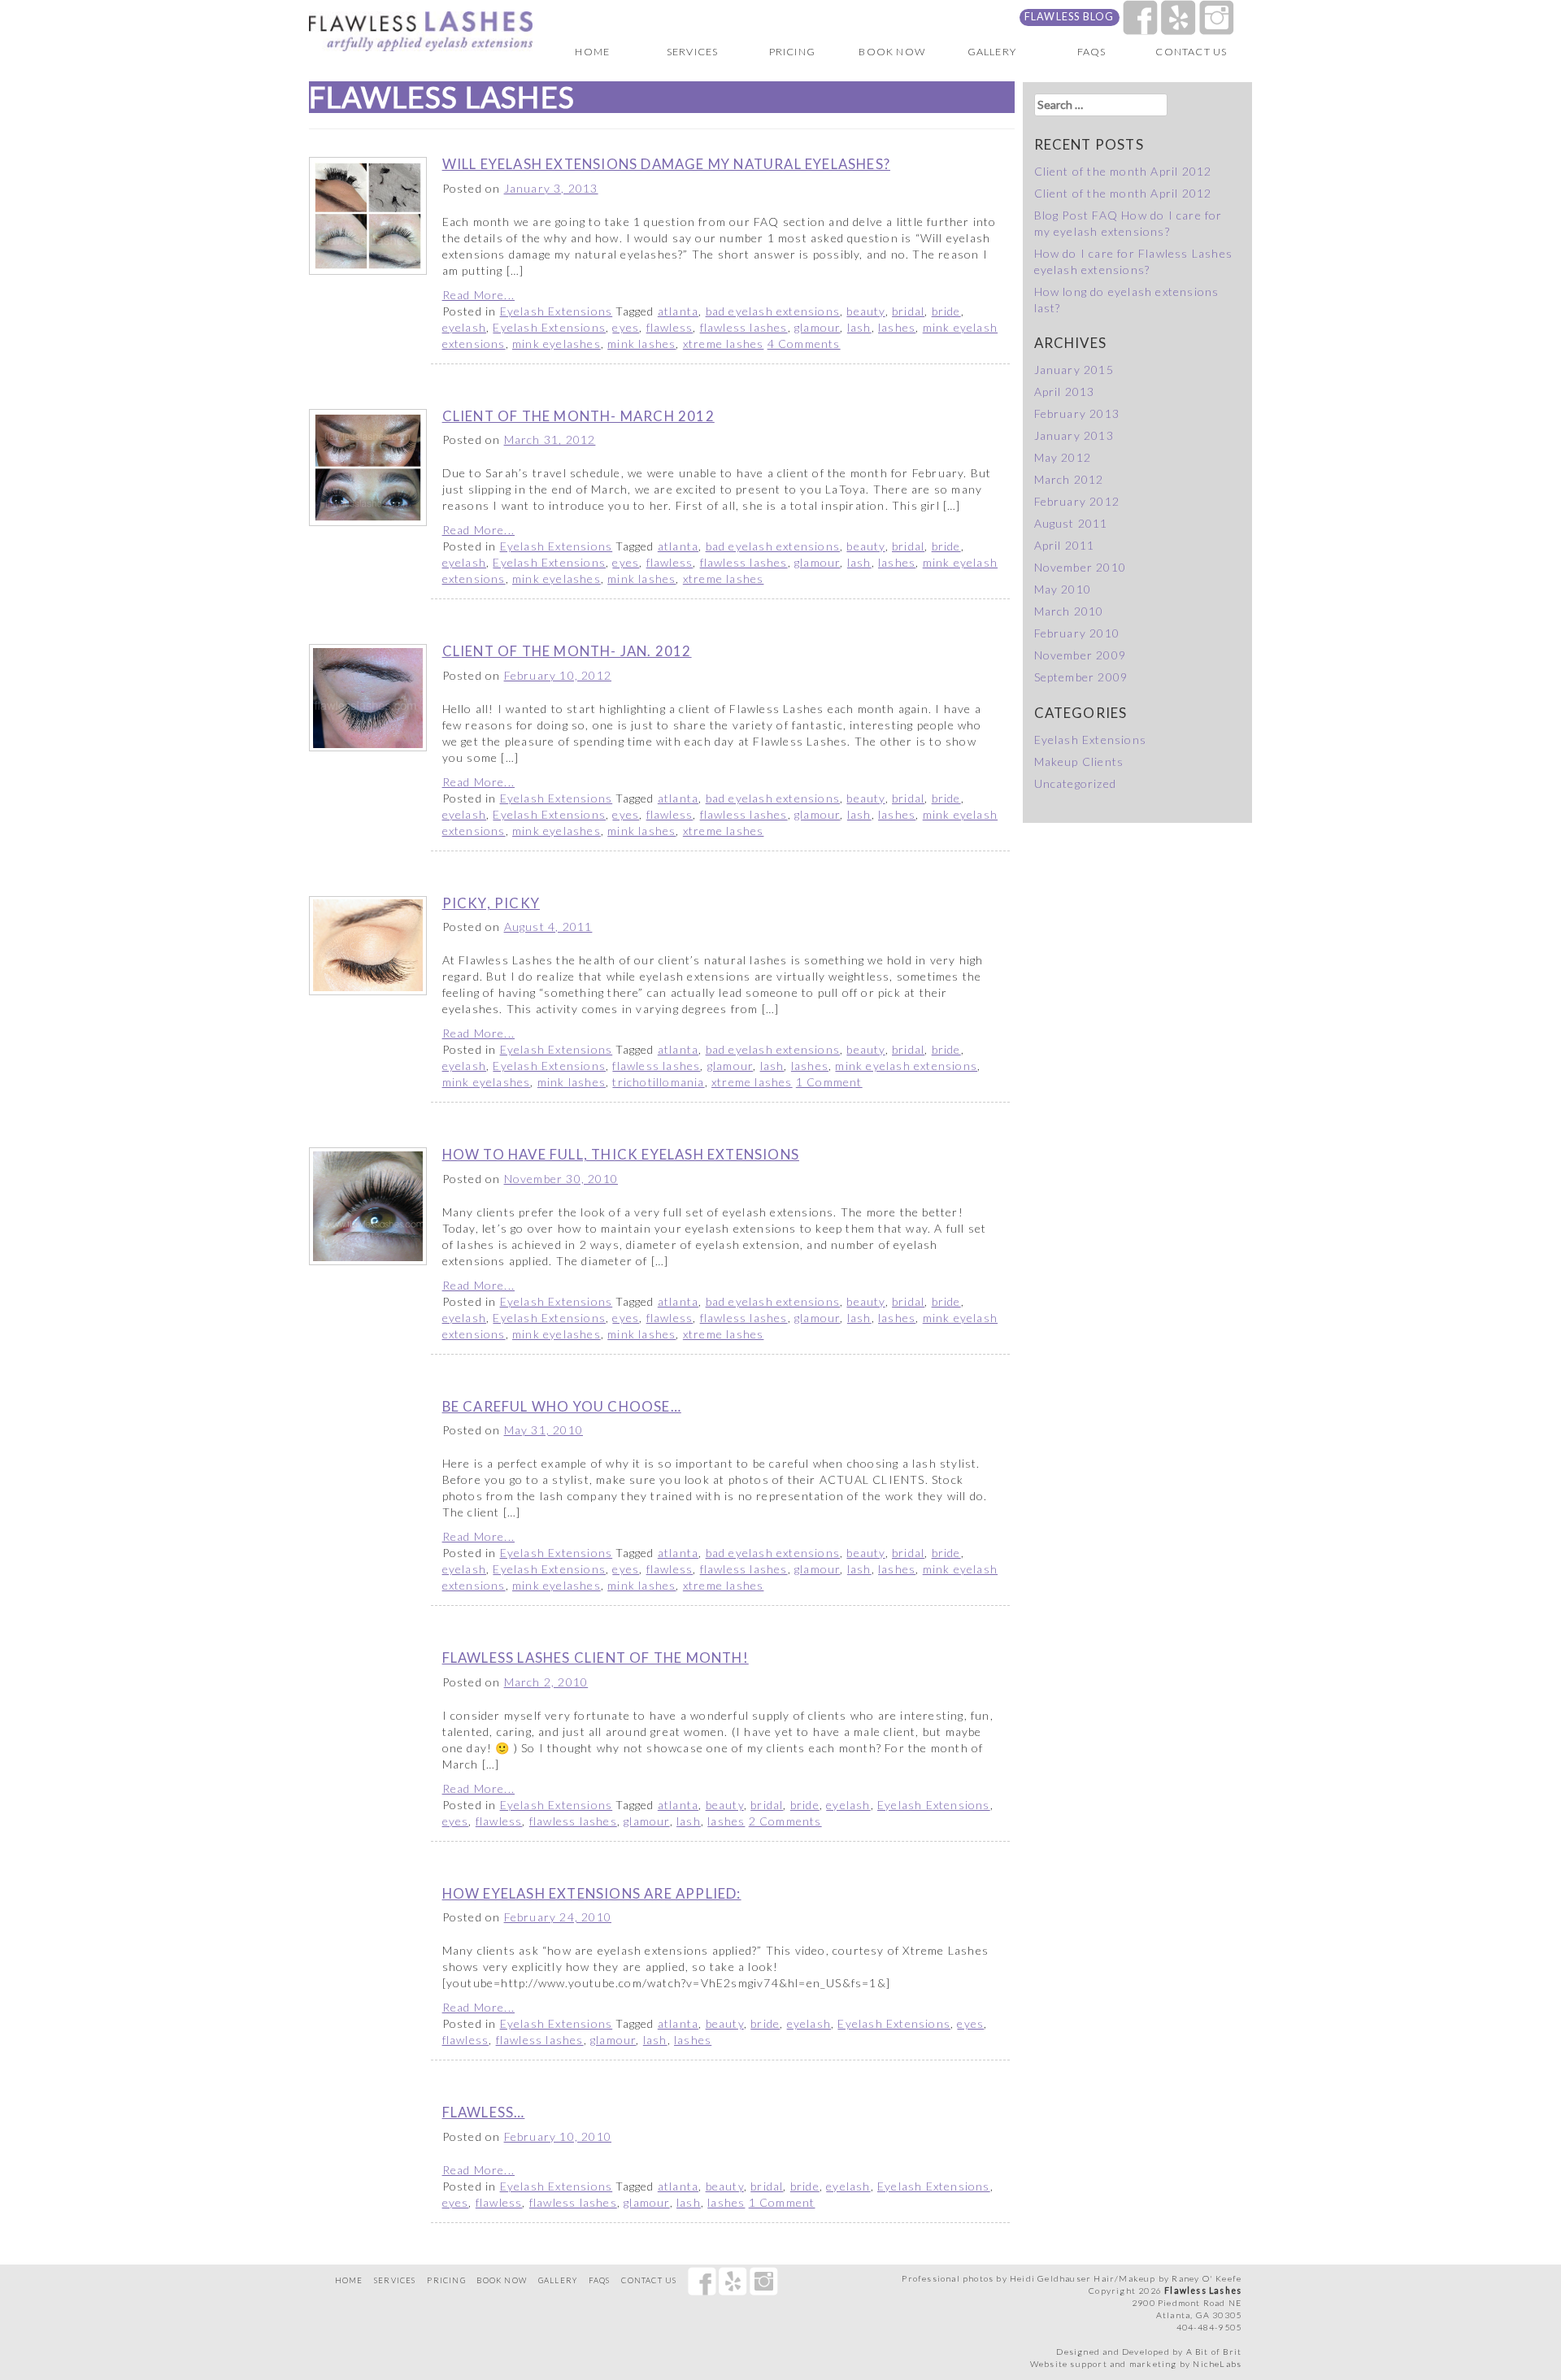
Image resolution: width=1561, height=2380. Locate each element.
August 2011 (1071, 523)
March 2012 (1069, 479)
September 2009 (1081, 677)
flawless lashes (744, 327)
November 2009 (1081, 655)
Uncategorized (1076, 783)
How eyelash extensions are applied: (592, 1893)
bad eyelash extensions (773, 311)
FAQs (1092, 52)
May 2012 (1063, 457)
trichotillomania (658, 1082)
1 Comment (829, 1082)
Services (693, 52)
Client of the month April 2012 (1123, 171)
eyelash (464, 327)
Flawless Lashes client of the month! (596, 1658)
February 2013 (1077, 413)
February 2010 (1077, 633)
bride (946, 311)
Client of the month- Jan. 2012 (567, 651)
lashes (897, 327)
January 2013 (1074, 435)
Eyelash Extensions (557, 311)
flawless (670, 327)
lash (859, 327)
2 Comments (785, 1821)
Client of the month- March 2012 (578, 416)
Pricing (792, 52)
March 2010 (1069, 611)
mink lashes (641, 344)
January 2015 (1074, 370)
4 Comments (804, 344)
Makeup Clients (1079, 761)
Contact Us (1191, 52)
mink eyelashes (557, 344)
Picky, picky (491, 903)
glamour (817, 327)
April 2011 (1065, 545)
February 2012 (1077, 501)
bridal (908, 311)
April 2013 (1065, 392)
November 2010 (1081, 567)
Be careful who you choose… (562, 1406)
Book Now (892, 52)
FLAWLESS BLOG (1070, 17)
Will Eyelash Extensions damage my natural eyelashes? (666, 164)
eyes (626, 327)
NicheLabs (1217, 2364)
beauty (865, 311)
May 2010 (1063, 589)
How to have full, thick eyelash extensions (621, 1154)
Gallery (992, 52)
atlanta (678, 311)
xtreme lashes (724, 344)
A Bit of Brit (1214, 2352)
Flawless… (484, 2112)
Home (592, 52)
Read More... (478, 295)
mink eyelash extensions (906, 1066)
